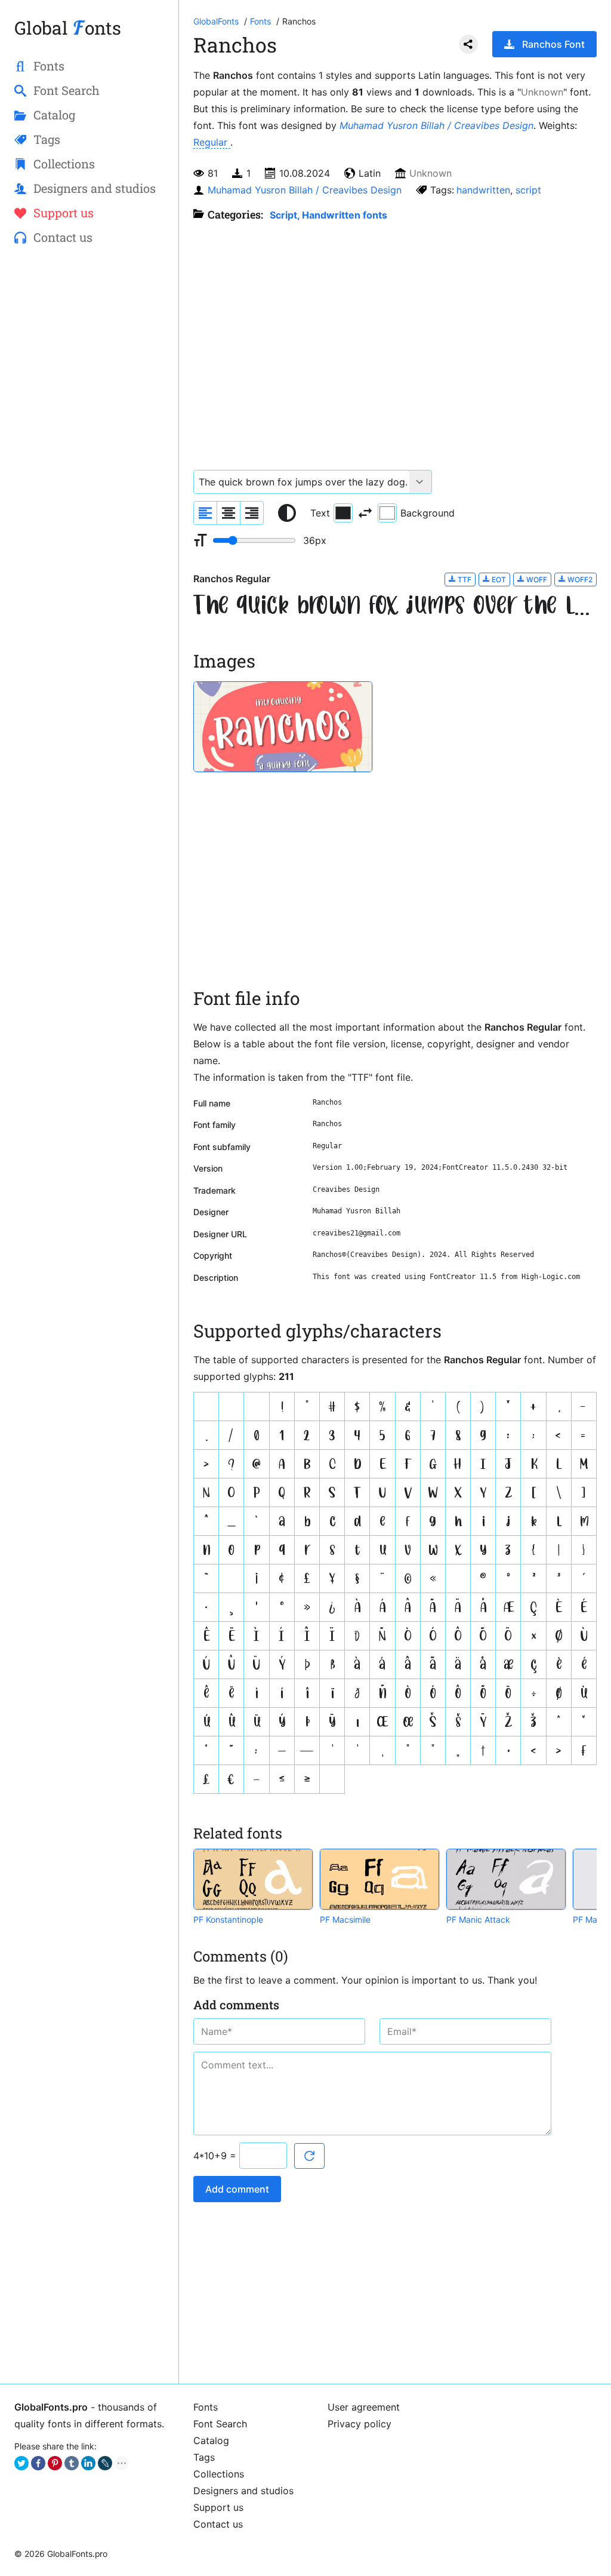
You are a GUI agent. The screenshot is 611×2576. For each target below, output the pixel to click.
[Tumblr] (72, 2463)
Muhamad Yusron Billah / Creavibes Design (436, 125)
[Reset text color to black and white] (287, 513)
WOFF (536, 580)
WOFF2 (579, 580)
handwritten (483, 190)
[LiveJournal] (105, 2463)
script (528, 190)
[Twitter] (21, 2463)
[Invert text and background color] (365, 513)
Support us (218, 2507)
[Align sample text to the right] (252, 513)
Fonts (206, 2407)
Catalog (211, 2440)
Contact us (218, 2524)
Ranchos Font (553, 44)
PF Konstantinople (228, 1919)
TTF (464, 580)
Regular (212, 142)
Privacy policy (359, 2424)
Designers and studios (243, 2491)
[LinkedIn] (88, 2463)
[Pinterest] (55, 2463)
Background (428, 513)
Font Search (220, 2424)
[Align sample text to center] (229, 513)
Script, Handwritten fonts (328, 215)
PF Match (591, 1919)
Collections (219, 2474)
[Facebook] (38, 2463)
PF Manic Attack (478, 1919)
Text (320, 513)
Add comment (237, 2189)
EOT (498, 580)
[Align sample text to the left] (205, 513)
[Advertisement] (89, 448)
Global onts (68, 28)
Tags (204, 2457)
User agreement (364, 2407)
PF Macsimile (345, 1919)
